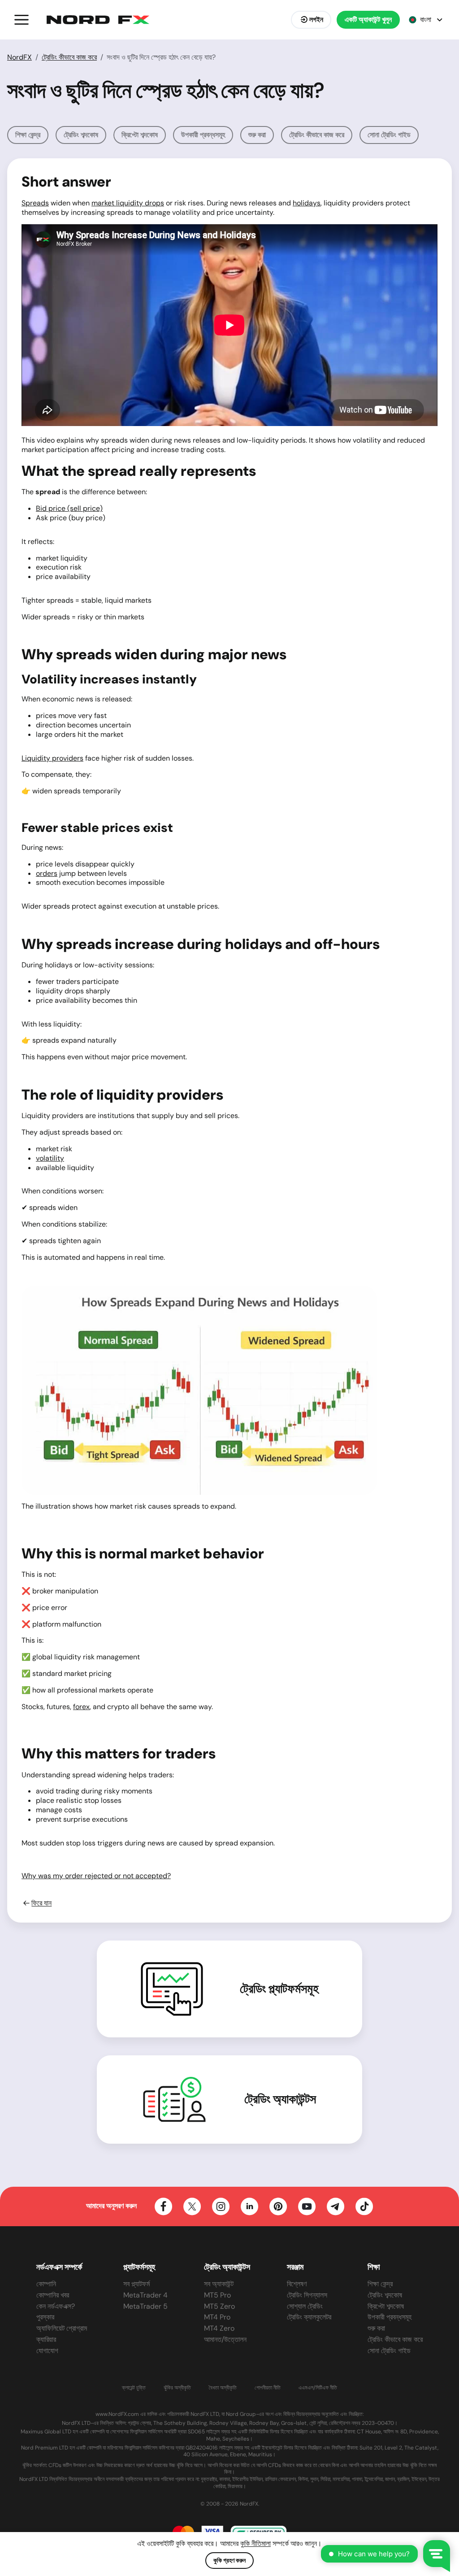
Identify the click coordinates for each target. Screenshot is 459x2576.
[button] (22, 20)
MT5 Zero (219, 2306)
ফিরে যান (41, 1903)
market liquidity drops (128, 203)
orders (47, 873)
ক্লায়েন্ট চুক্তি (134, 2388)
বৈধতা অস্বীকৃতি (223, 2388)
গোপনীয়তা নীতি (268, 2388)
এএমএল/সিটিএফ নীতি (318, 2388)
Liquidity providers (52, 758)
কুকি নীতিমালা (255, 2543)
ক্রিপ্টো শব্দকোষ (140, 135)
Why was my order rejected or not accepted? (96, 1876)
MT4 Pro (217, 2317)
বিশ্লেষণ (297, 2284)
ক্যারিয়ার (46, 2339)
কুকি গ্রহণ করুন (229, 2560)
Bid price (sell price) (69, 508)
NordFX (19, 57)
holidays (307, 203)
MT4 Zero (219, 2328)
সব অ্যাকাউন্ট (219, 2284)
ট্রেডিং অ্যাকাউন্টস (280, 2099)
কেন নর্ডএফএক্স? (56, 2306)
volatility (50, 1158)
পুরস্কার (45, 2317)
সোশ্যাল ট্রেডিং (305, 2306)
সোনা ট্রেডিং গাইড (389, 135)
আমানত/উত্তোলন (225, 2339)
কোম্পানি (46, 2284)
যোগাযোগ (47, 2351)
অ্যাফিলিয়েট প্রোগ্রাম (62, 2328)
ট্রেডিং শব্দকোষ (81, 135)
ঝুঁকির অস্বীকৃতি (177, 2388)
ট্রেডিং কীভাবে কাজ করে (69, 57)
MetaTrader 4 (145, 2295)
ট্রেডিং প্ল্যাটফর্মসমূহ (279, 1989)
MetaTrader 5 (145, 2306)
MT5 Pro (217, 2295)
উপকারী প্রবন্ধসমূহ (203, 135)
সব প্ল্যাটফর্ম (136, 2284)
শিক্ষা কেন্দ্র (28, 135)
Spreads (35, 203)
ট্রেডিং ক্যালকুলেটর (309, 2317)
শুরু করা (257, 135)
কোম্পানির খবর (53, 2295)
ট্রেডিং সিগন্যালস (307, 2295)
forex (81, 1707)
